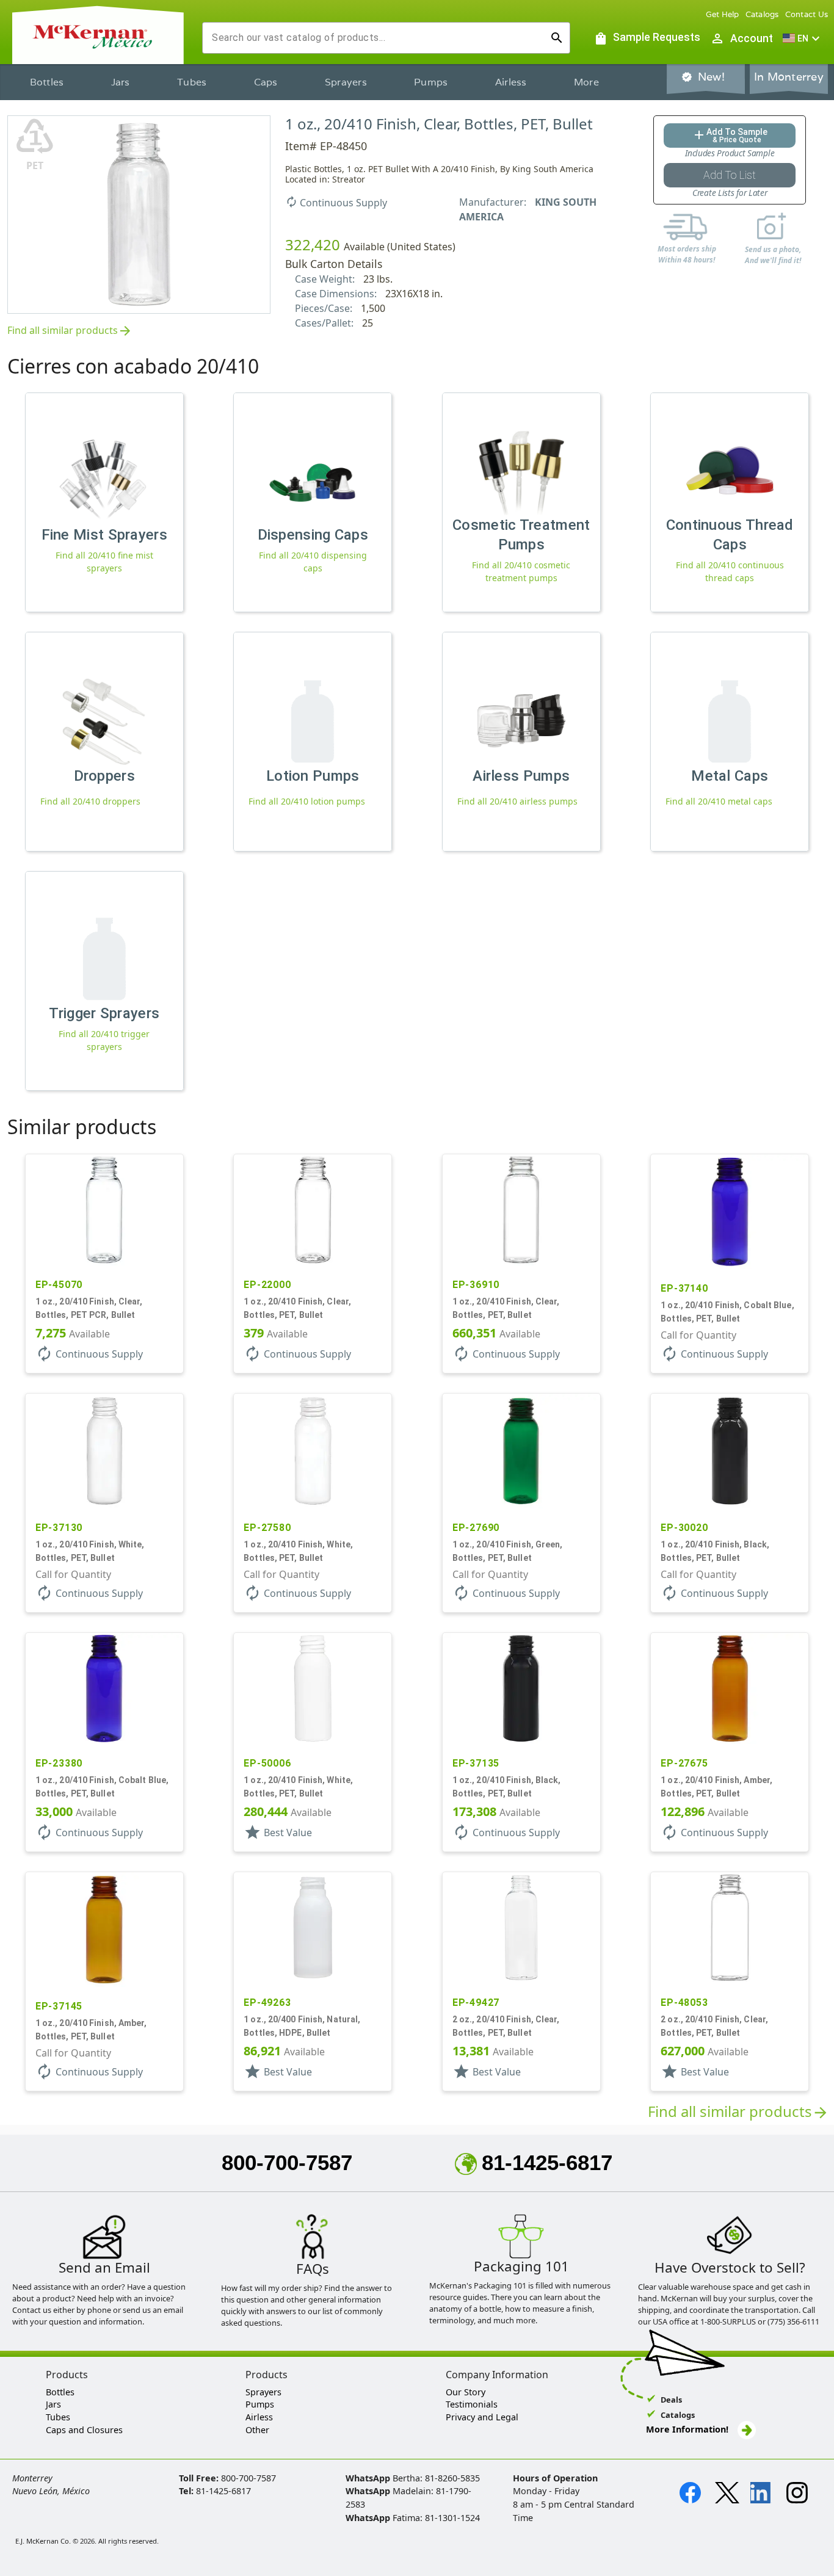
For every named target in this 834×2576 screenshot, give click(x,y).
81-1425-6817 (547, 2162)
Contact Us (807, 14)
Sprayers (346, 82)
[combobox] (376, 38)
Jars (121, 82)
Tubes (192, 82)
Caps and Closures (84, 2430)
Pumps (431, 82)
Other (257, 2430)
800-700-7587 (287, 2162)
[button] (803, 38)
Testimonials (472, 2404)
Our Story (466, 2392)
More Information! (687, 2429)
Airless (511, 82)
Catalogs (762, 14)
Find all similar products (70, 331)
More (586, 82)
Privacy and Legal (482, 2417)
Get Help (723, 14)
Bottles (47, 82)
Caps (266, 82)
